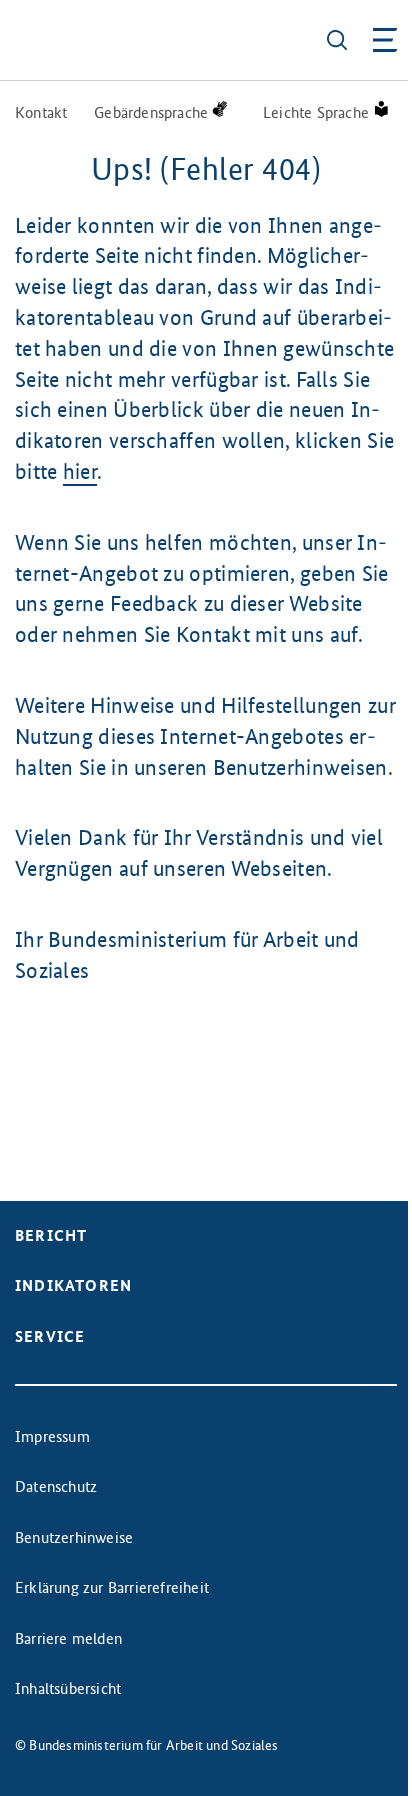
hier (80, 471)
